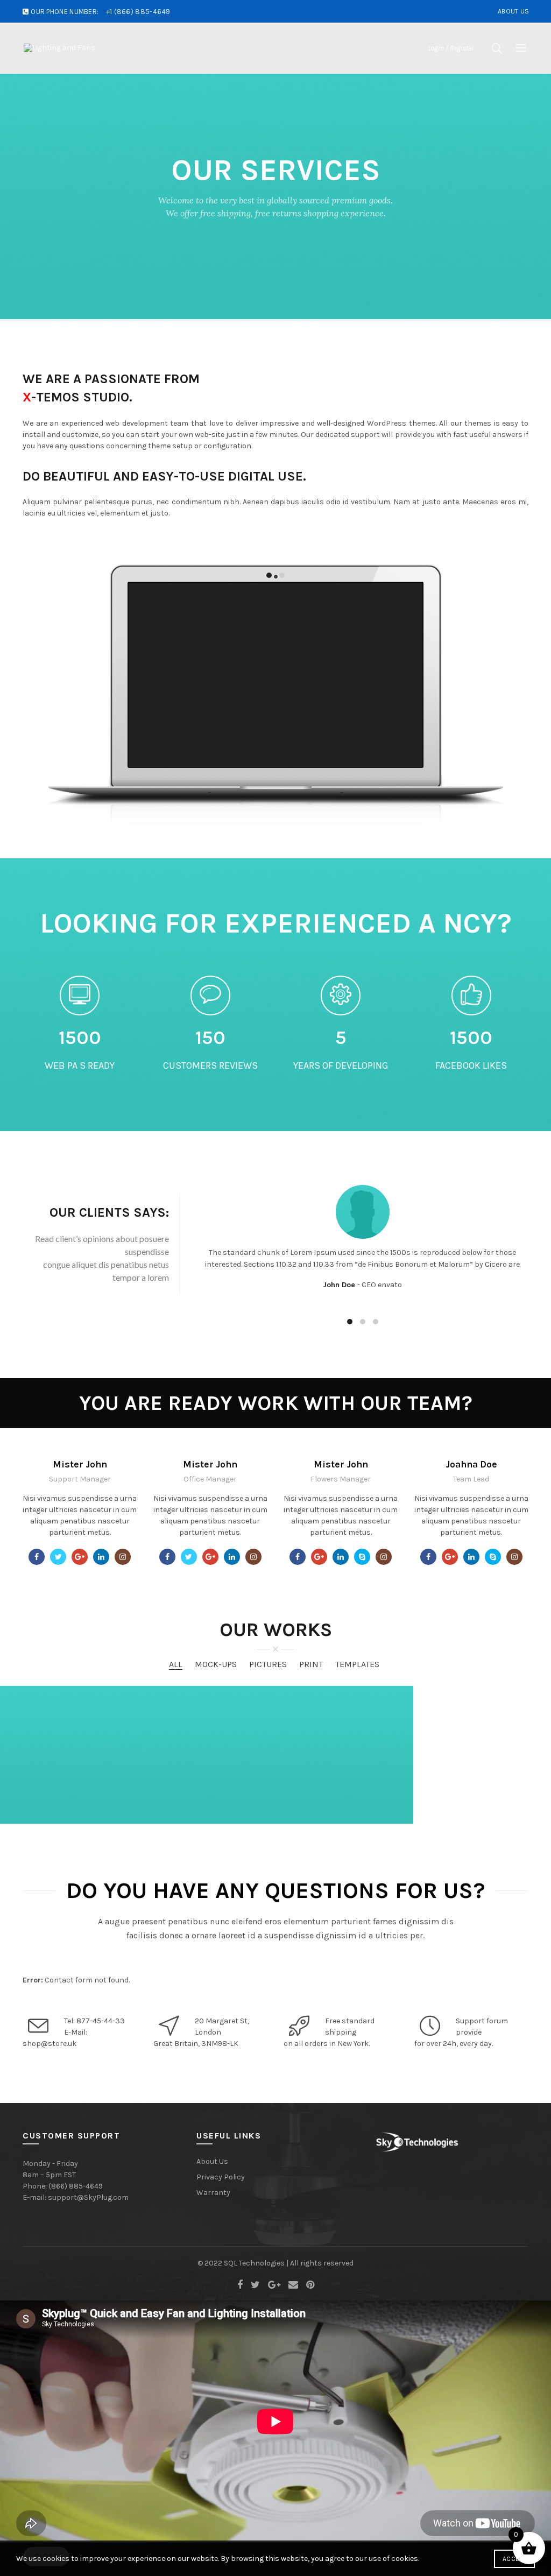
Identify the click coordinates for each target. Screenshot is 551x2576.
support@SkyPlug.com (88, 2197)
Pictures (268, 1664)
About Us (513, 11)
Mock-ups (216, 1664)
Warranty (213, 2193)
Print (311, 1664)
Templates (357, 1664)
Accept (514, 2559)
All (176, 1664)
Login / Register (451, 48)
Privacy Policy (221, 2177)
